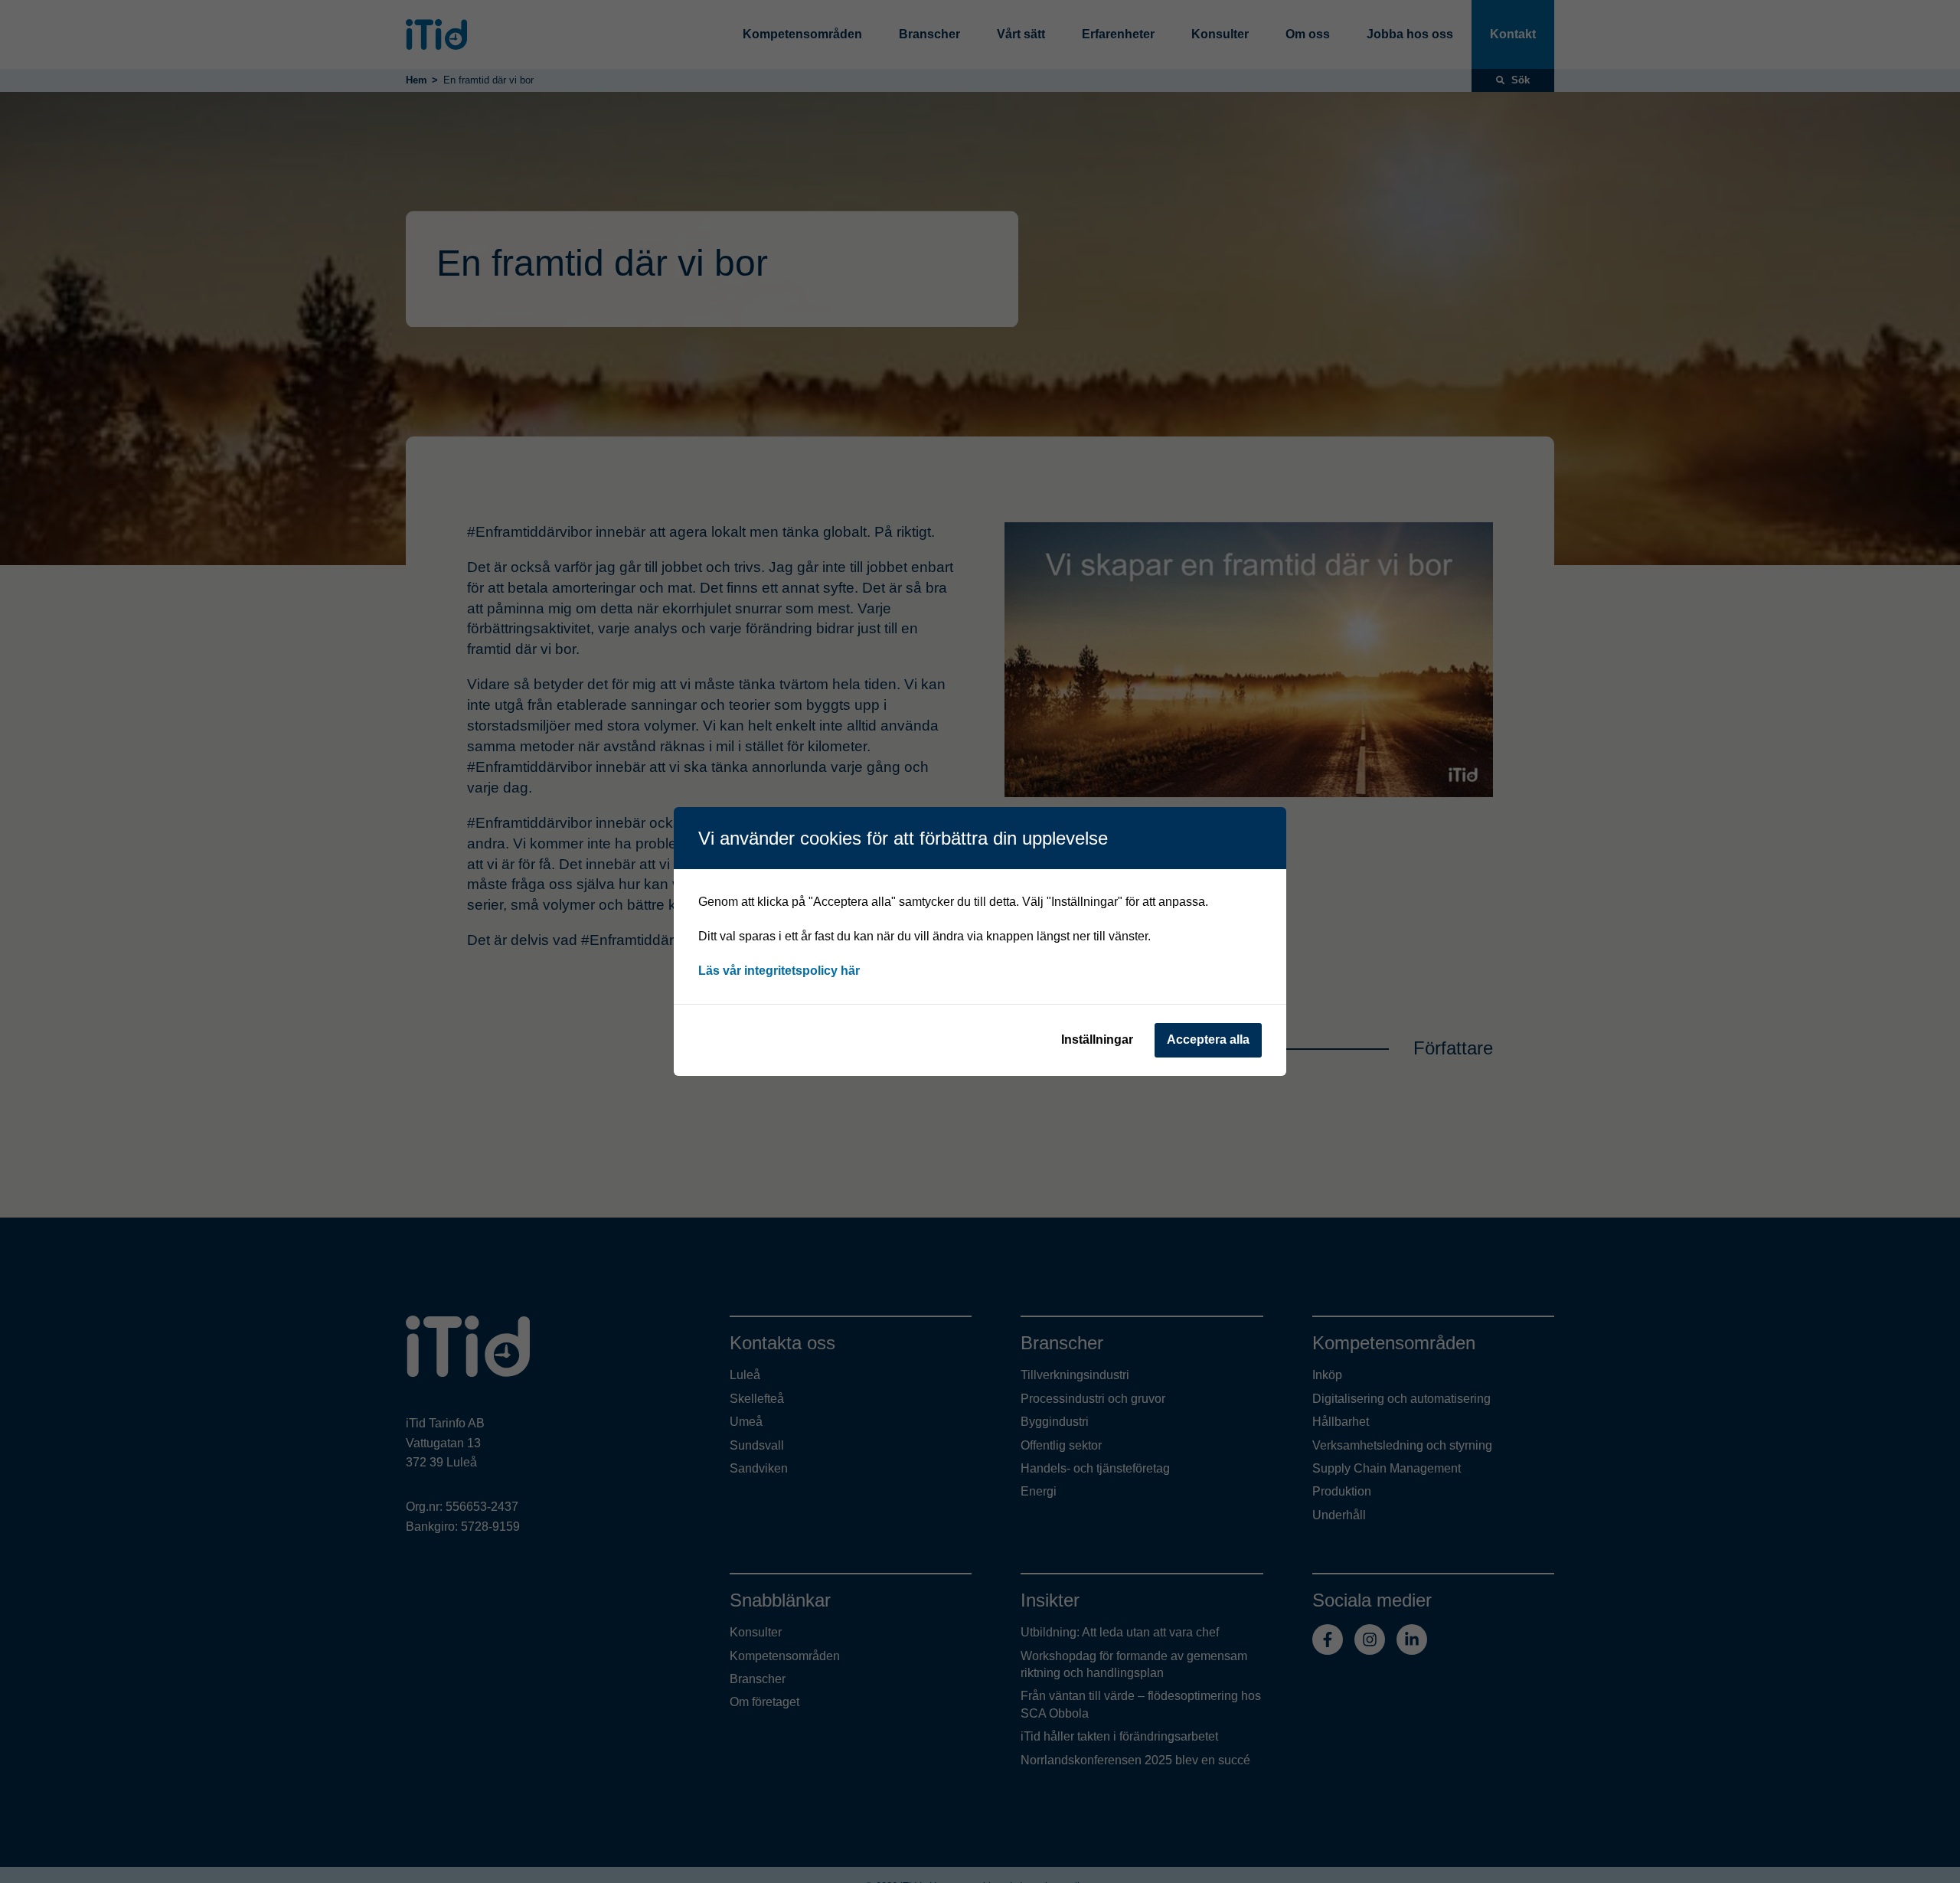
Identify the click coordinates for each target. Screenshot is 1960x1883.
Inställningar (1097, 1040)
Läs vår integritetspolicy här (779, 971)
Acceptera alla (1208, 1040)
